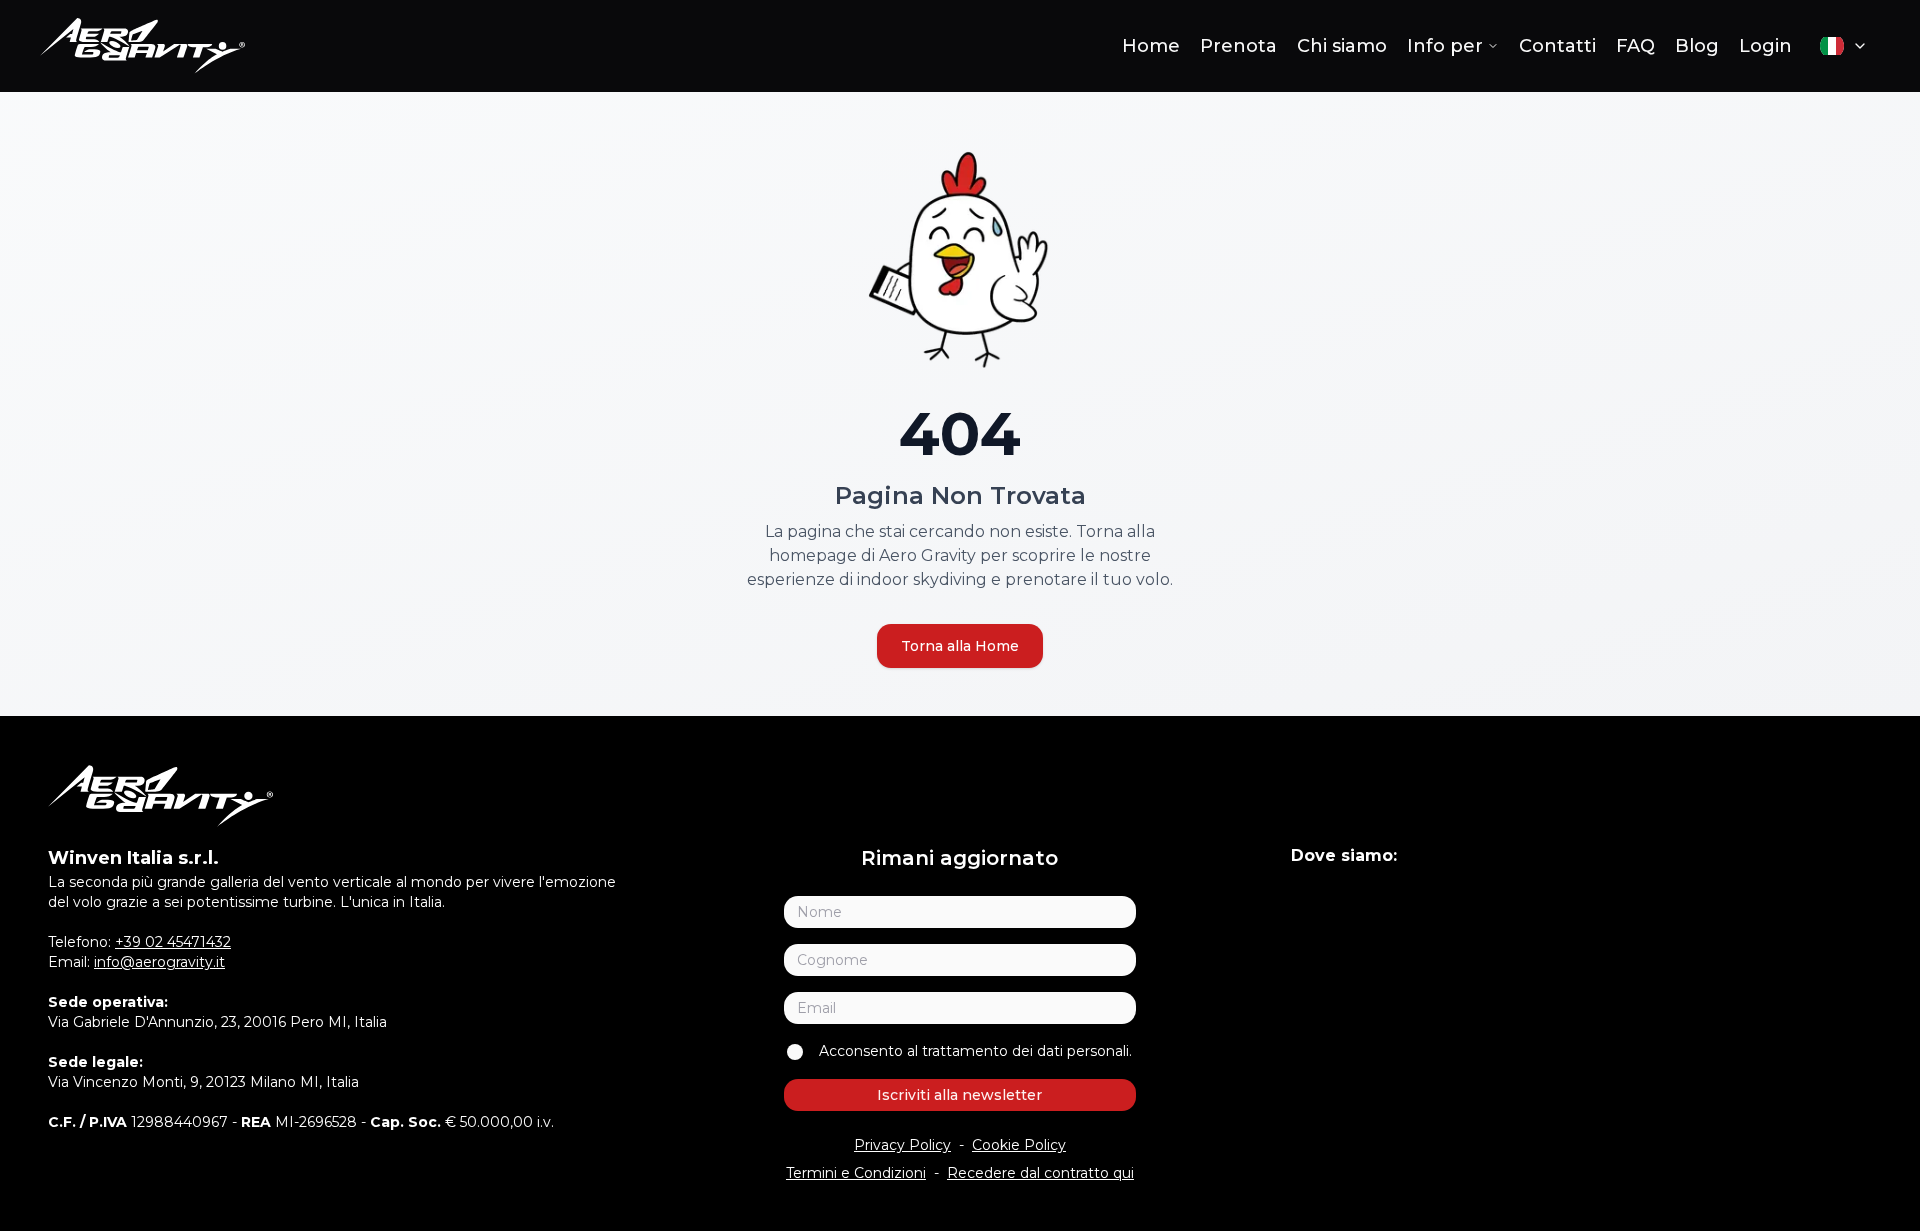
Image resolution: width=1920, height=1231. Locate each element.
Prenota (1238, 46)
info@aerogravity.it (159, 962)
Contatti (1557, 46)
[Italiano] (1844, 46)
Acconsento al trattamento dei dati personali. (975, 1051)
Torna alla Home (960, 646)
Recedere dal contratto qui (1040, 1173)
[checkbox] (795, 1052)
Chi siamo (1342, 46)
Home (1151, 46)
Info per (1445, 46)
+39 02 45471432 (173, 942)
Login (1765, 46)
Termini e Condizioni (856, 1173)
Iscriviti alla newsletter (959, 1095)
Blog (1697, 46)
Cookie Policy (1019, 1145)
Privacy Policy (902, 1145)
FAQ (1635, 46)
